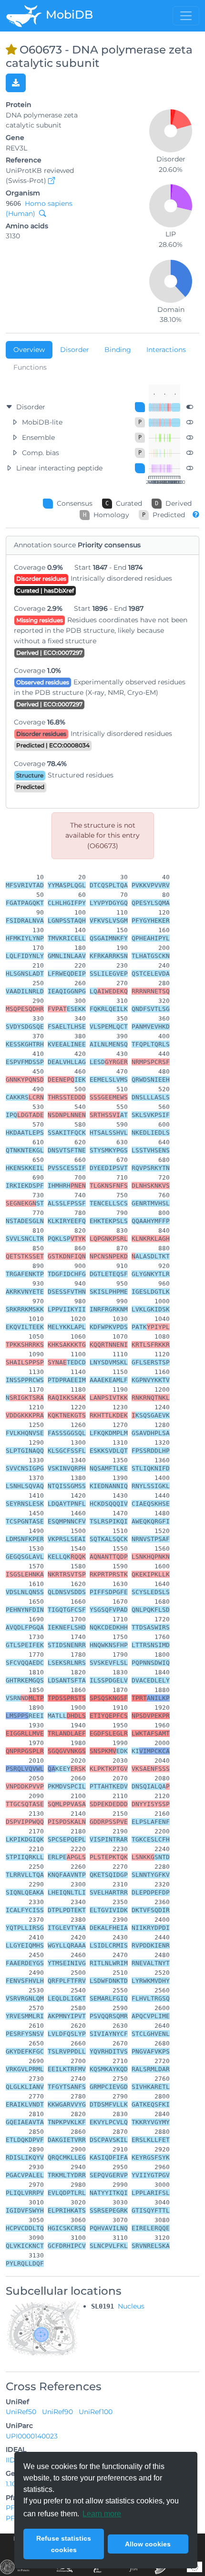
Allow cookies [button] (148, 2544)
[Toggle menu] (186, 16)
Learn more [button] (102, 2514)
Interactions (166, 350)
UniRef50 (22, 2412)
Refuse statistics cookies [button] (64, 2544)
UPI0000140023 (32, 2436)
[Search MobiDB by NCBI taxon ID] (41, 213)
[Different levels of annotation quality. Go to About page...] (196, 514)
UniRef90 (58, 2412)
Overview (29, 350)
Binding (118, 350)
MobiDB (68, 15)
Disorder (75, 350)
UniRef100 (96, 2412)
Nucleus (131, 2306)
